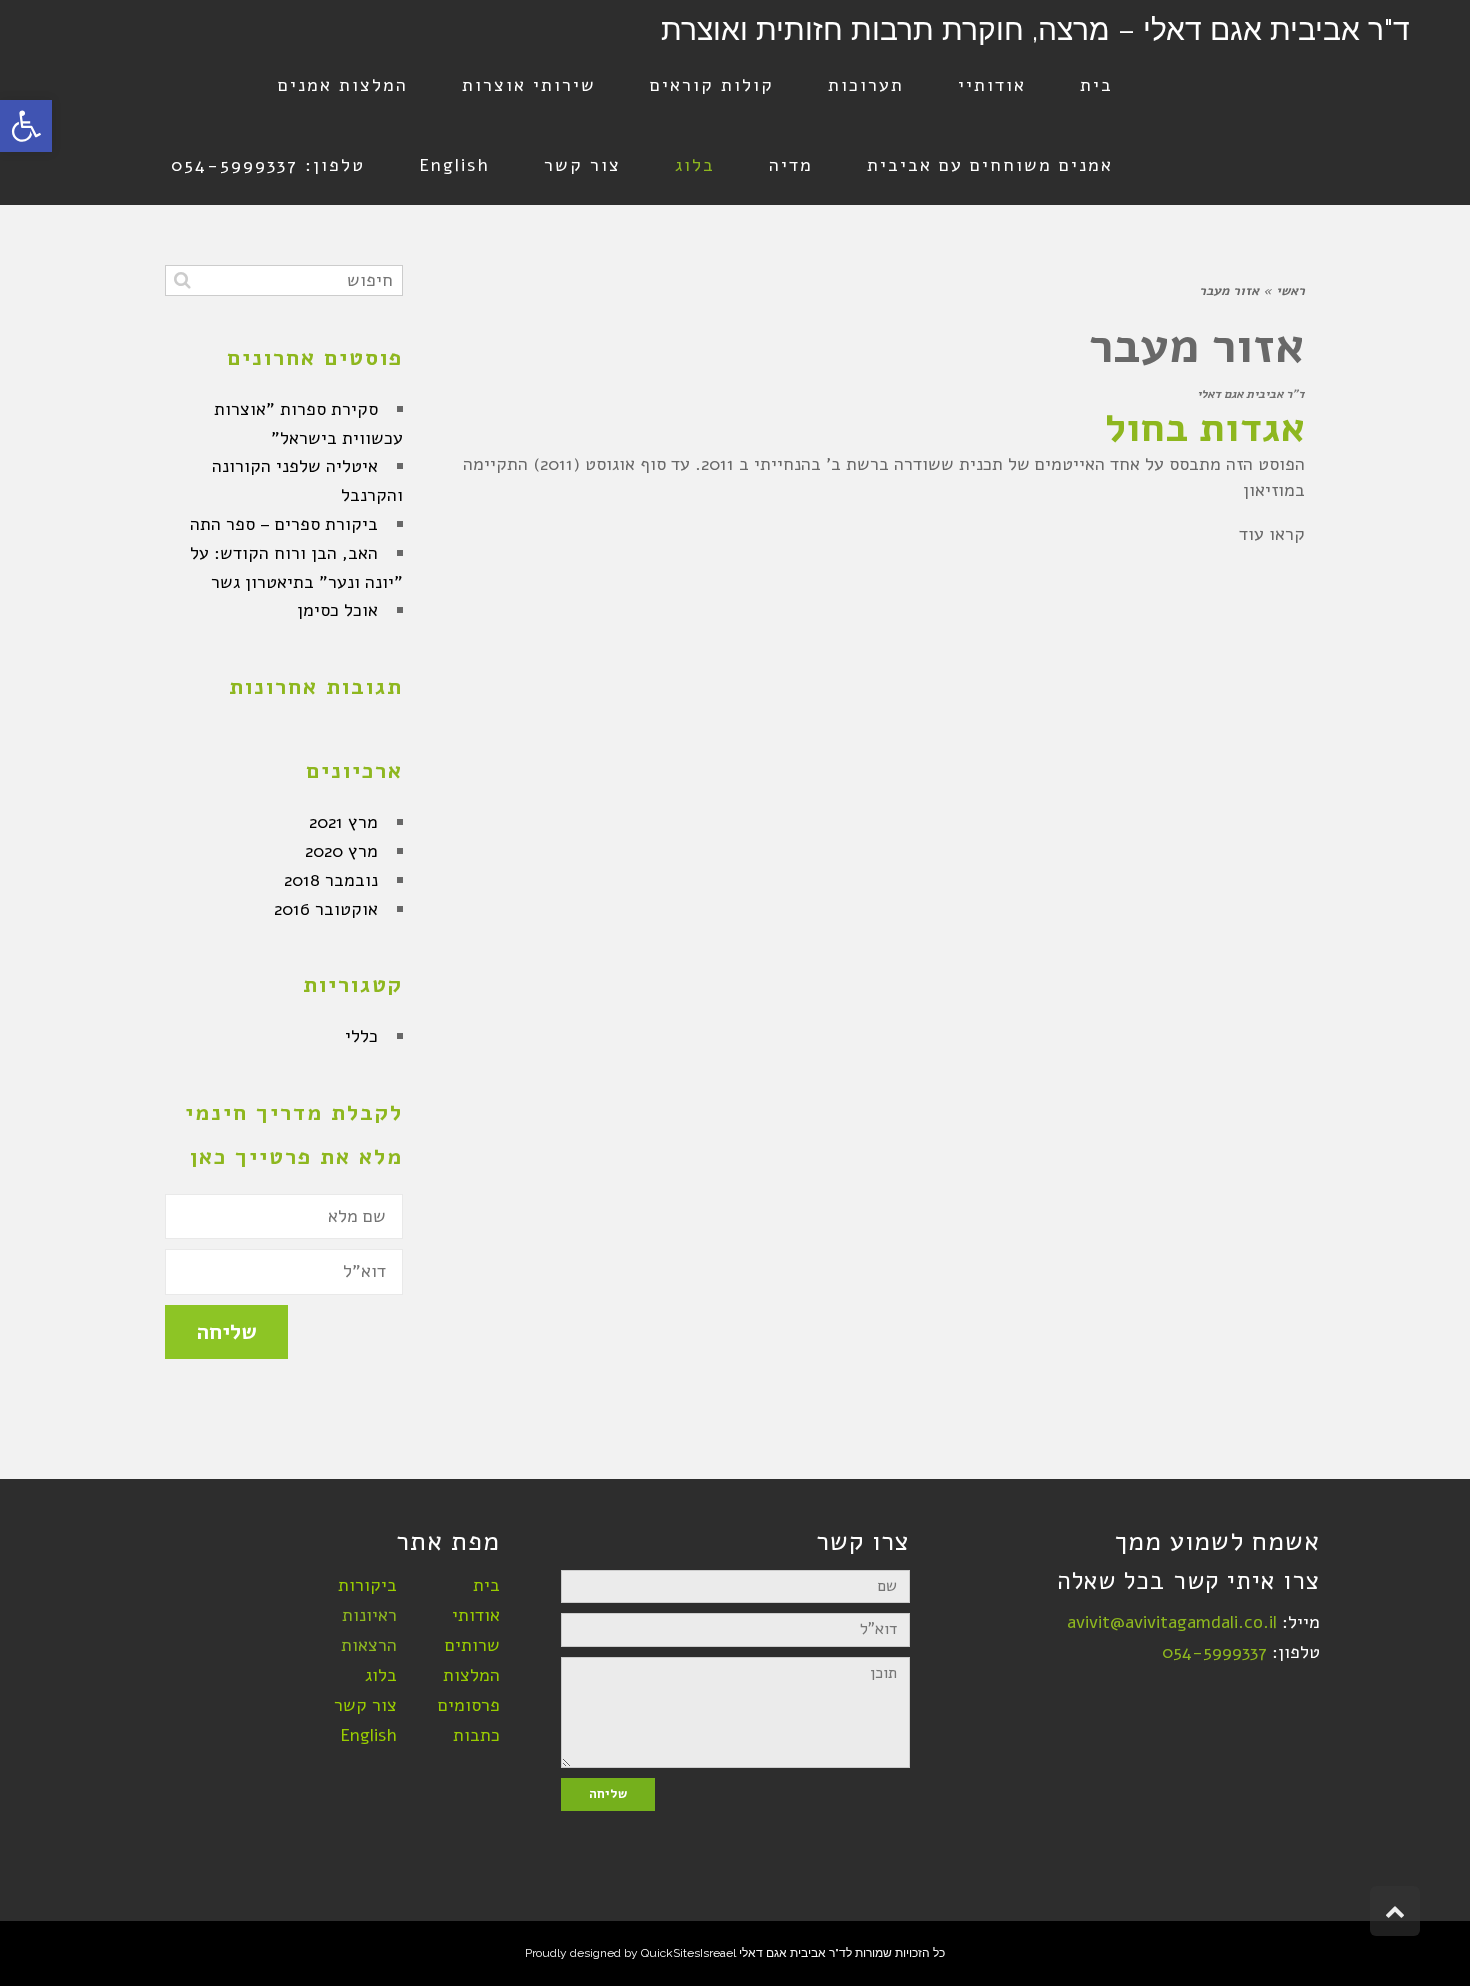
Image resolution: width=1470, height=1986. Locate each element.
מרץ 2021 (343, 822)
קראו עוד (1272, 534)
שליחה (226, 1332)
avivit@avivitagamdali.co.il (1172, 1622)
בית (486, 1585)
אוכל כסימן (337, 610)
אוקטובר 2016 (326, 909)
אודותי (476, 1615)
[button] (26, 126)
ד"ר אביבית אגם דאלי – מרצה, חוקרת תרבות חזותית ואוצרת (1035, 29)
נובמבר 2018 (331, 880)
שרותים (472, 1645)
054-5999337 (1214, 1652)
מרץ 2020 (341, 851)
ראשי (1290, 291)
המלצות (471, 1675)
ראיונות (369, 1615)
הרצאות (369, 1645)
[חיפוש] (182, 280)
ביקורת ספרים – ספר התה (284, 524)
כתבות (476, 1735)
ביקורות (367, 1585)
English (368, 1735)
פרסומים (469, 1705)
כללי (361, 1036)
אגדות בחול (1205, 428)
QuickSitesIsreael (688, 1953)
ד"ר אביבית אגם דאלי (1251, 394)
